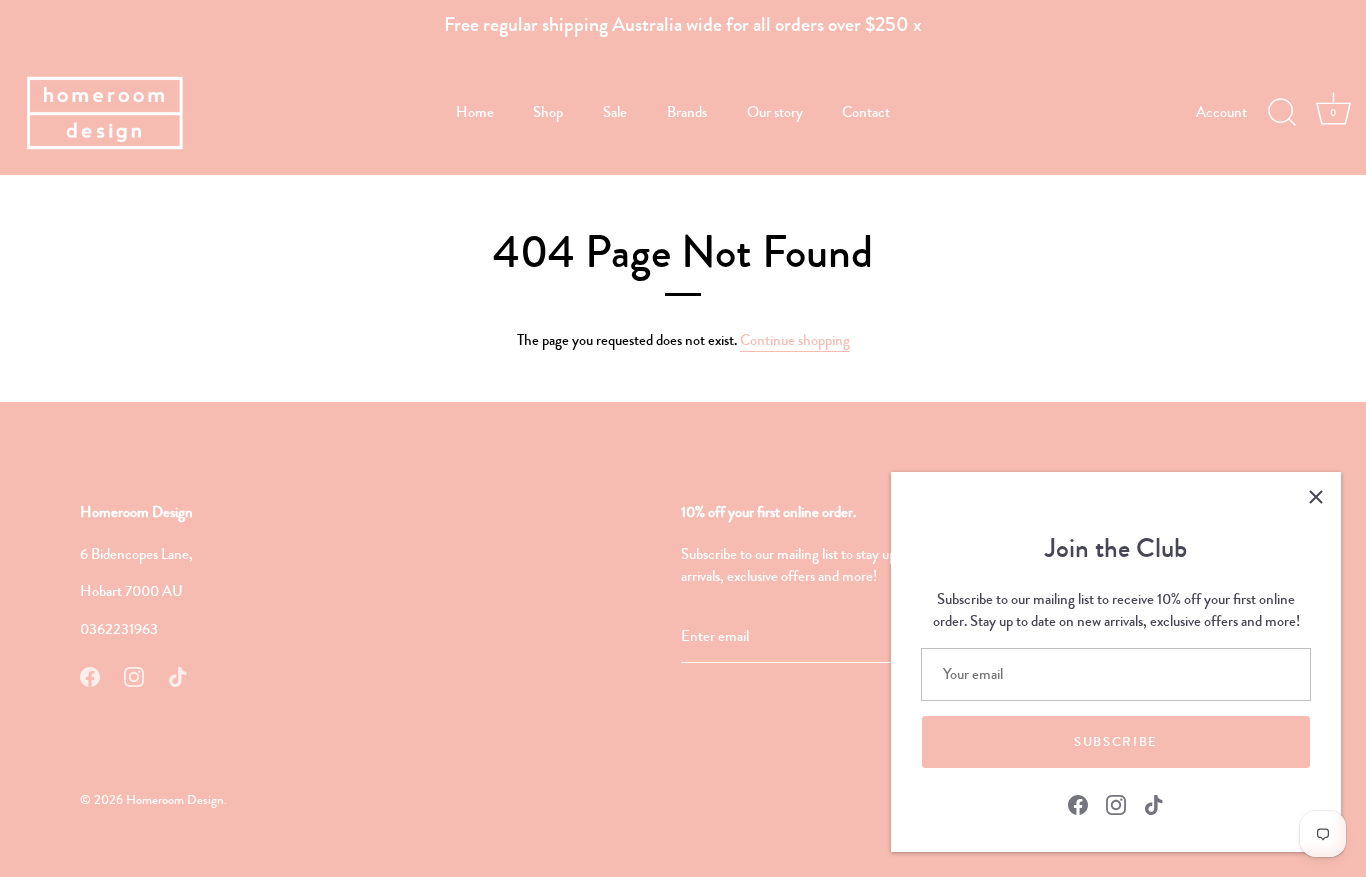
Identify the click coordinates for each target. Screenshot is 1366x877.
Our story (775, 112)
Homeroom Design (175, 800)
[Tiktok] (1154, 803)
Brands (687, 112)
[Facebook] (1078, 803)
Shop (548, 112)
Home (475, 112)
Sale (615, 112)
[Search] (1282, 113)
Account (1221, 112)
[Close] (1316, 497)
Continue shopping (795, 340)
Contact (866, 112)
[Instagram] (1116, 803)
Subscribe (1116, 742)
